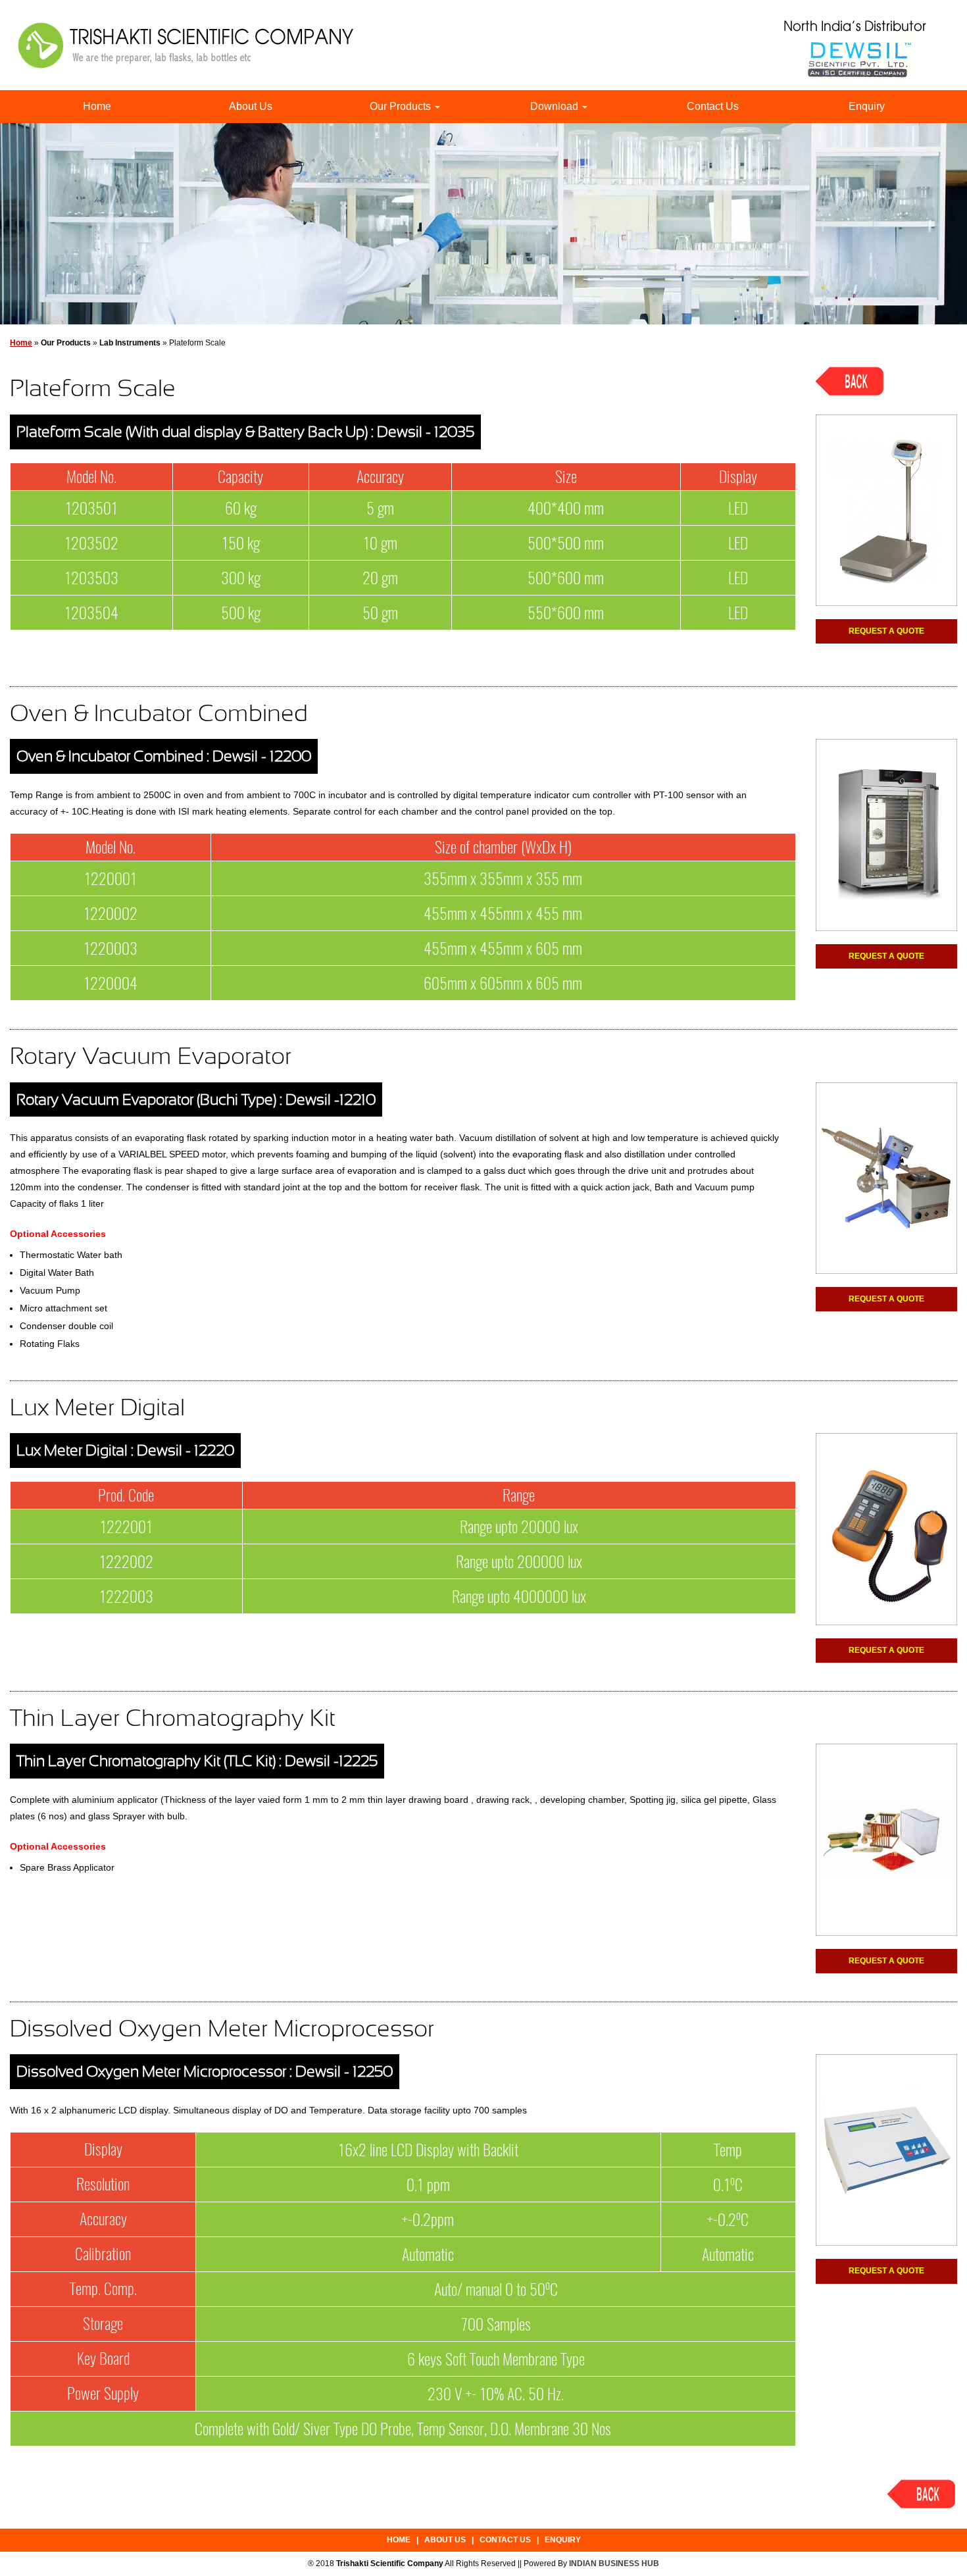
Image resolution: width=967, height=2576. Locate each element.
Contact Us (713, 106)
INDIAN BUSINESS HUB (614, 2563)
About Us (251, 106)
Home (97, 106)
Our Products (402, 106)
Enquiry (867, 106)
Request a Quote (886, 631)
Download (556, 106)
